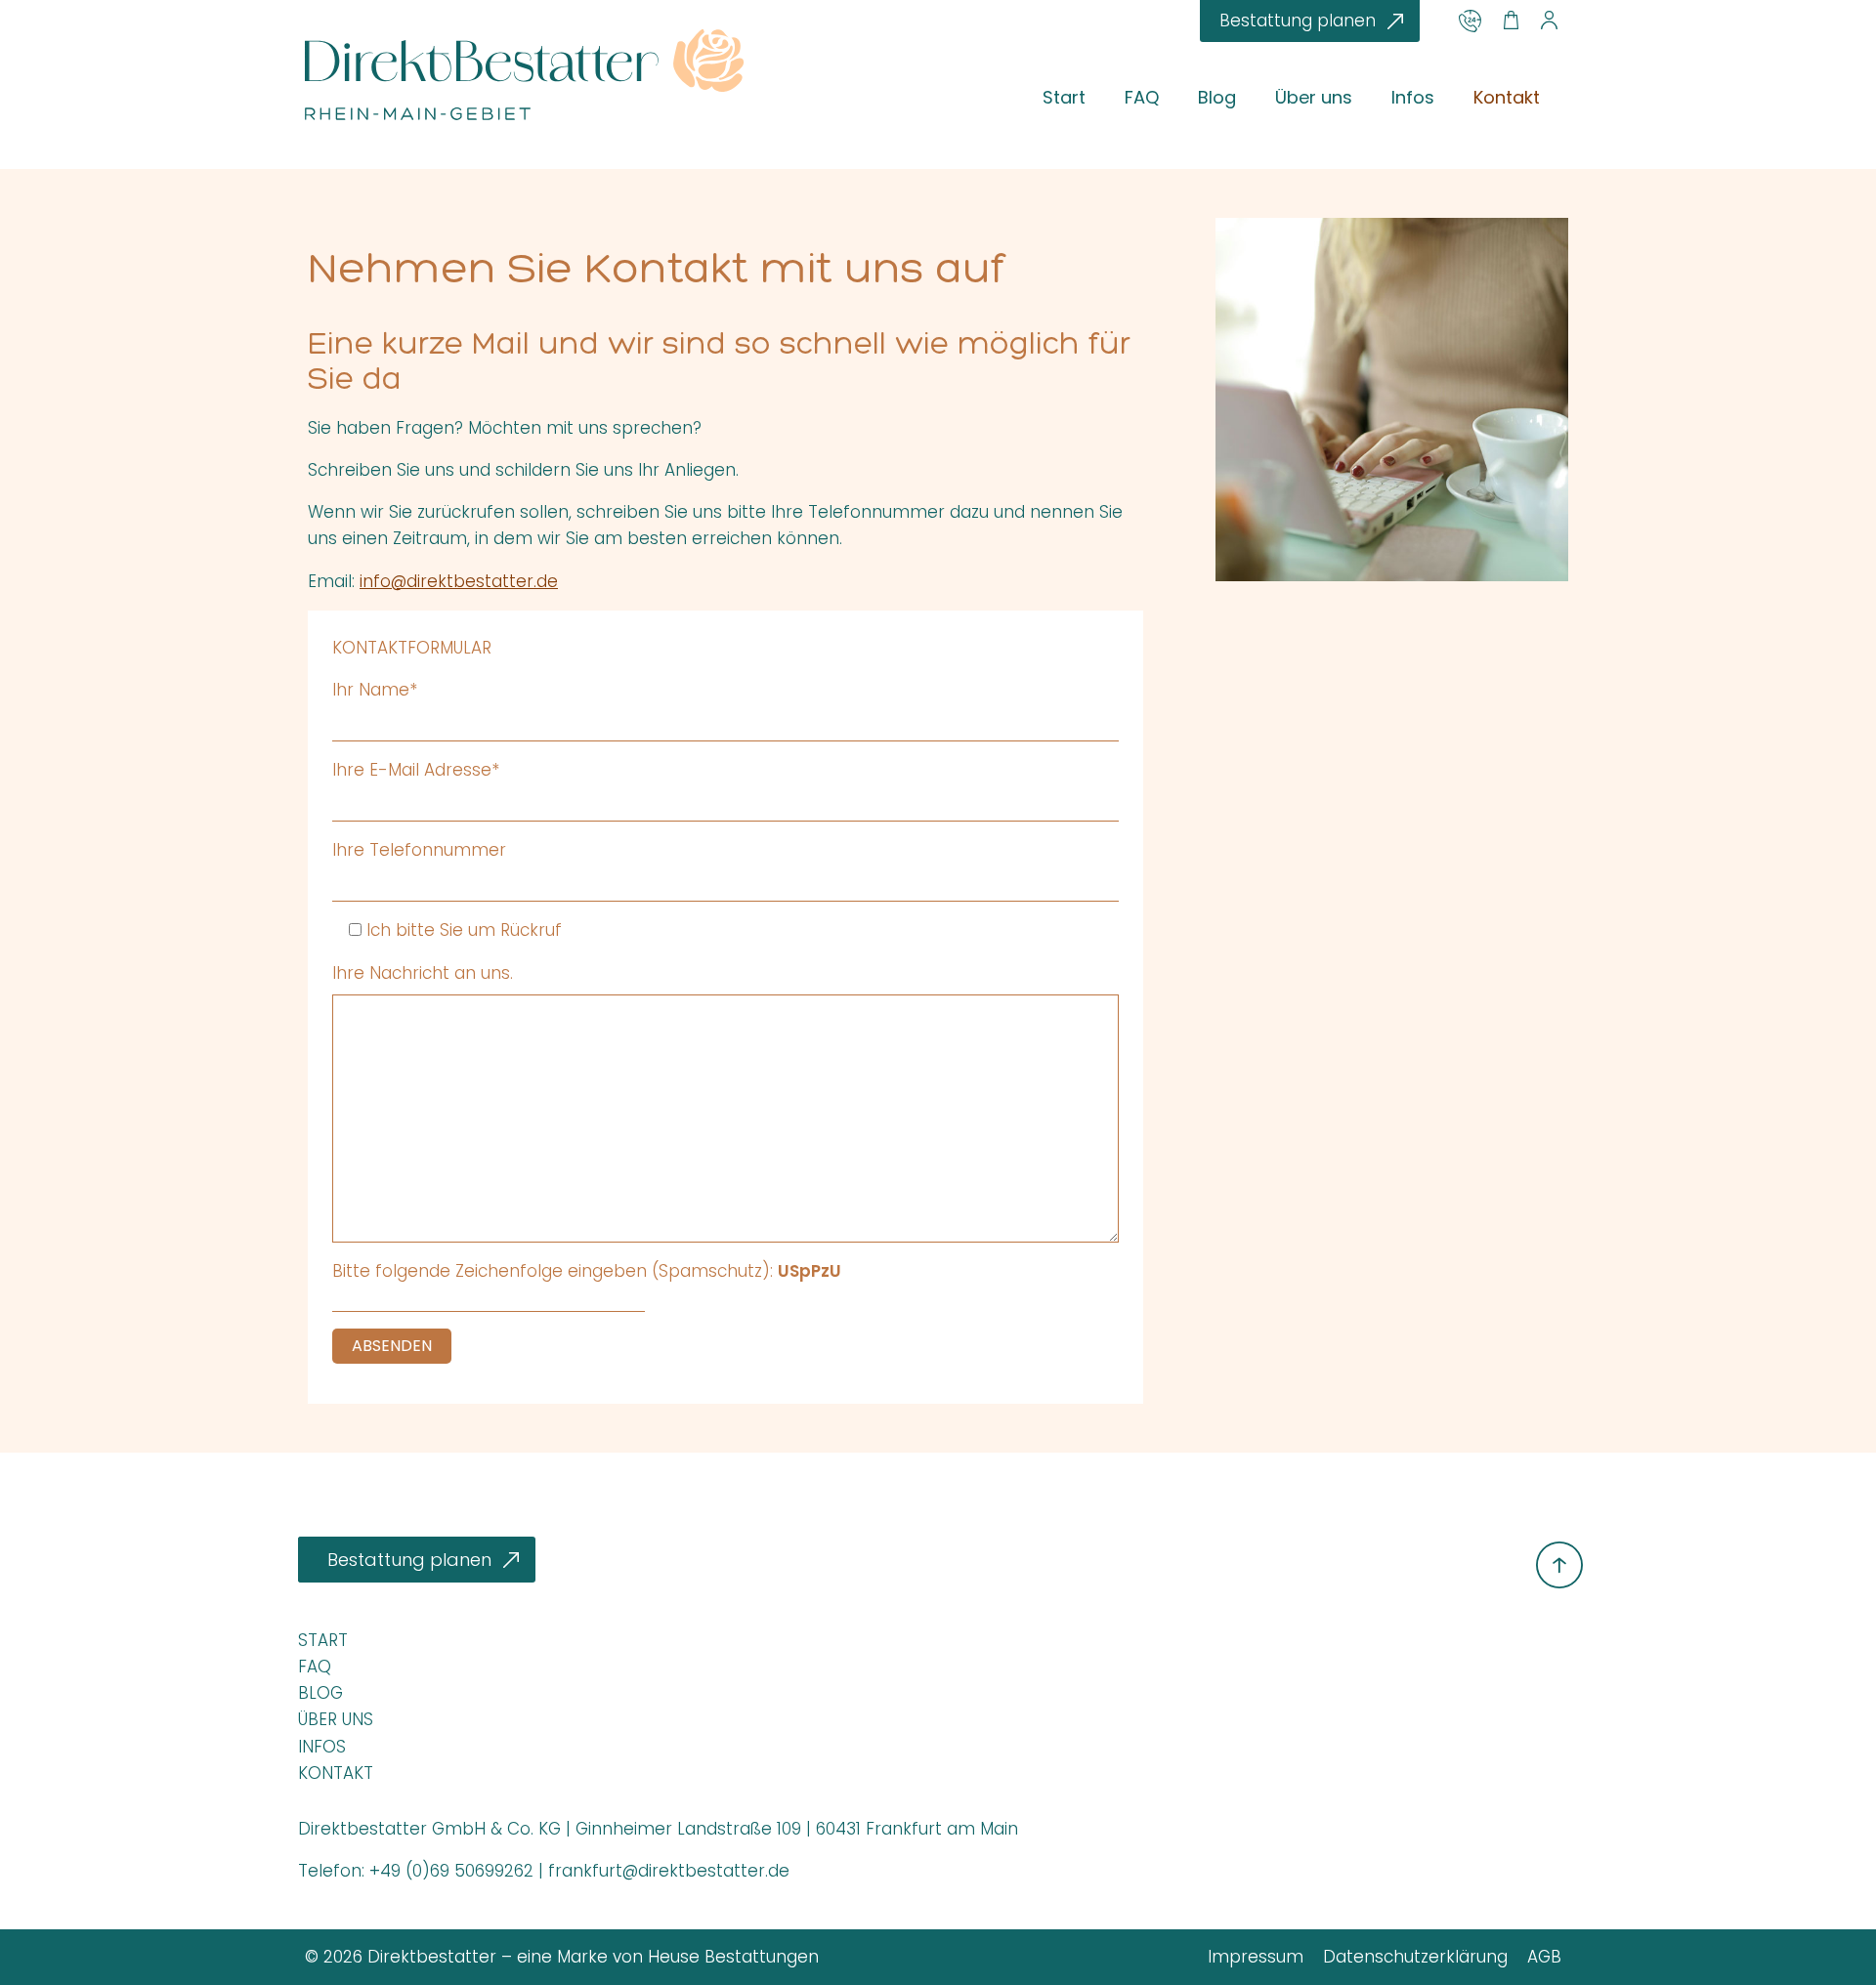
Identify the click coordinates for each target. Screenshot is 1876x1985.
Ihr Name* (375, 690)
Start (1064, 97)
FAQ (1142, 97)
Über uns (1314, 97)
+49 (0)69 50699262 (451, 1871)
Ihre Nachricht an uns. (423, 973)
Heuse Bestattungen (733, 1957)
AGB (1544, 1957)
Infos (1413, 97)
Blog (1217, 97)
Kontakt (1507, 97)
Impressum (1256, 1957)
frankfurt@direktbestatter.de (669, 1871)
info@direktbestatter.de (459, 581)
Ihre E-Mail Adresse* (416, 770)
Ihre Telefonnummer (419, 850)
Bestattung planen (1298, 21)
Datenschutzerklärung (1415, 1957)
